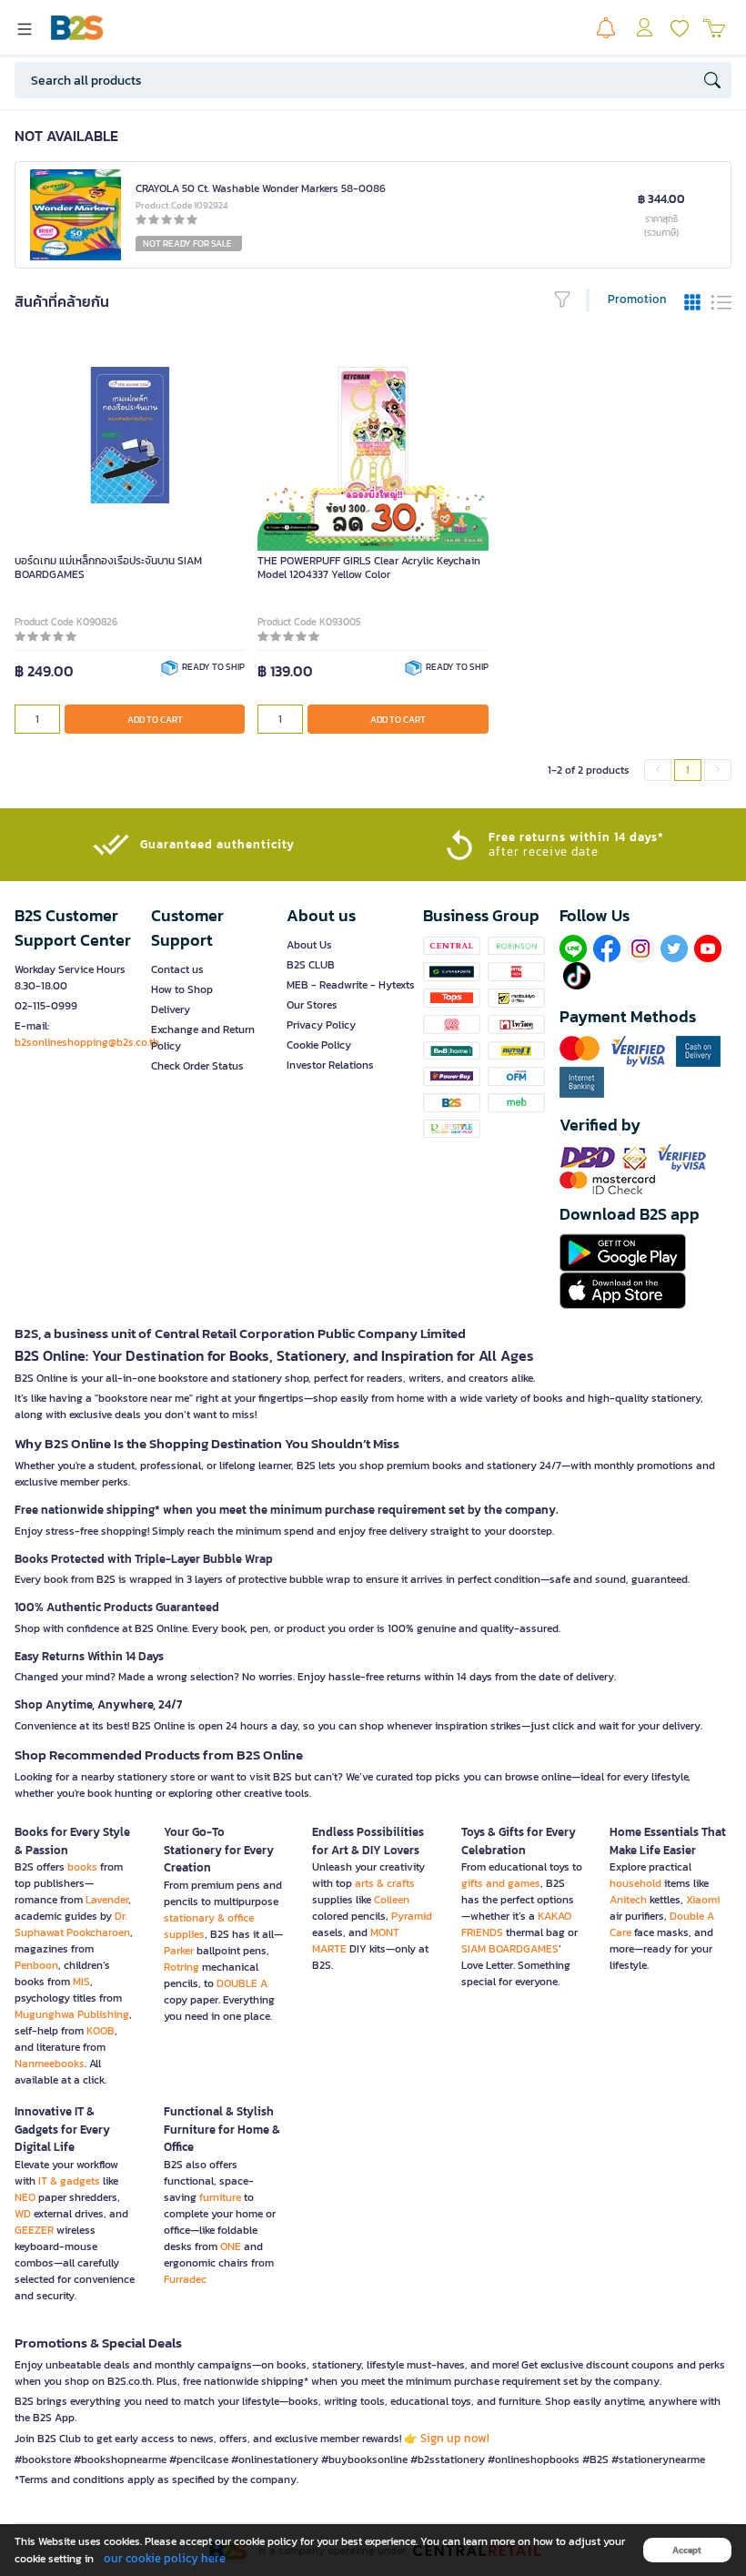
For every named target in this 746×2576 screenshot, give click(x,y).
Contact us (177, 969)
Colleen (392, 1900)
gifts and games (501, 1883)
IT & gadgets (69, 2181)
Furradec (185, 2279)
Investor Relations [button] (330, 1065)
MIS (81, 1982)
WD (23, 2214)
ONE (231, 2246)
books (82, 1867)
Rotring (181, 1967)
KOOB (101, 2031)
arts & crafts (385, 1883)
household (635, 1883)
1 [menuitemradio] (688, 770)
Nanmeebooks (50, 2064)
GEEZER (34, 2230)
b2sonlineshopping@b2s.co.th (87, 1042)
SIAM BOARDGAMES (510, 1949)
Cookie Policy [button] (319, 1045)
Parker (179, 1951)
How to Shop (182, 989)
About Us (309, 945)
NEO (25, 2197)
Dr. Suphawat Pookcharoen (72, 1924)
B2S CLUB (311, 965)
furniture (220, 2197)
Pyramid (412, 1916)
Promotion (637, 299)
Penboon (36, 1965)
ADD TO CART (155, 720)
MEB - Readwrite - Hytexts (351, 985)
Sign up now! (455, 2438)
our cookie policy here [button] (165, 2558)
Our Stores (312, 1005)
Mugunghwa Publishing (72, 2014)
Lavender (107, 1900)
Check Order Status (197, 1066)
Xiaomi (703, 1900)
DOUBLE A (242, 1983)
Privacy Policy (321, 1025)
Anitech (628, 1900)
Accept (687, 2550)
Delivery (171, 1009)
